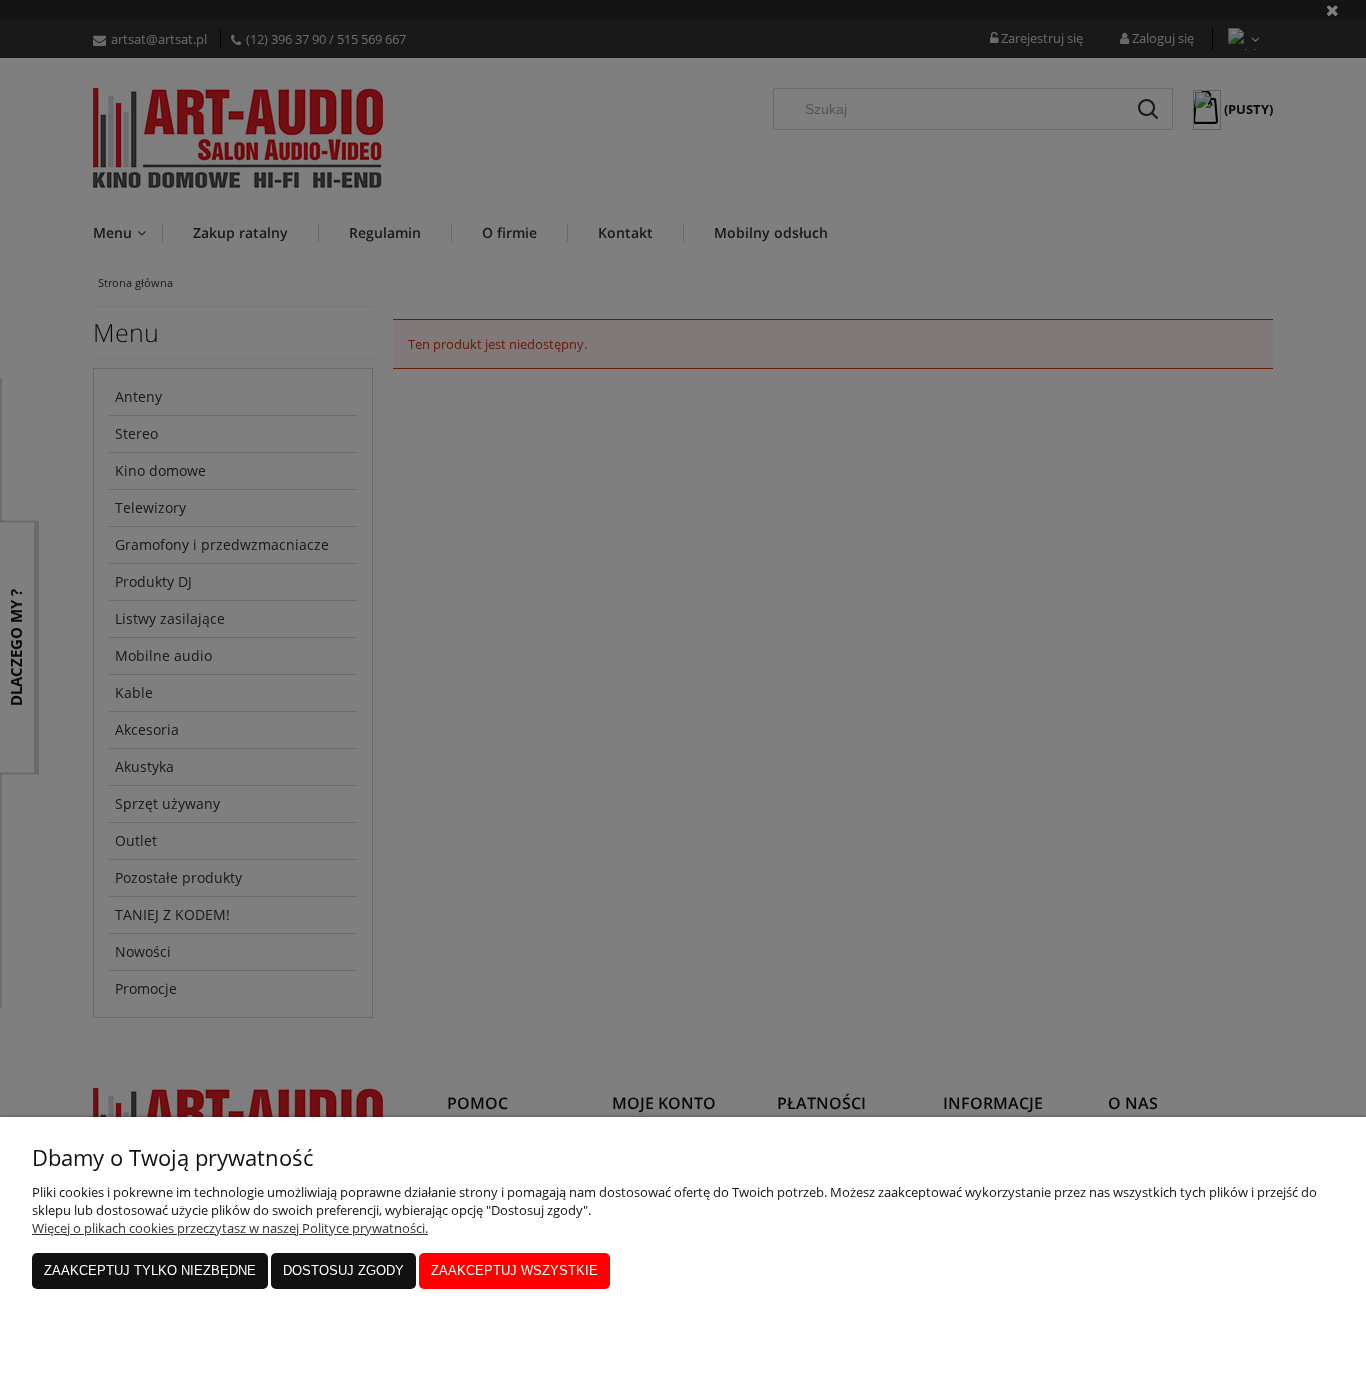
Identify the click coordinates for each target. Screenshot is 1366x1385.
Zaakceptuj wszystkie (514, 1270)
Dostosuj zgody (343, 1270)
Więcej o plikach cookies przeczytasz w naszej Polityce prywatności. (230, 1228)
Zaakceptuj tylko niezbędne (150, 1270)
